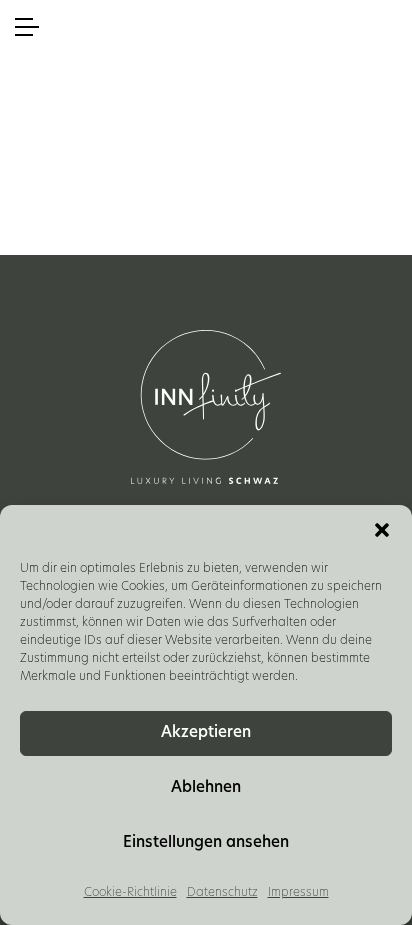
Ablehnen (206, 788)
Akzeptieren (206, 733)
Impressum (298, 893)
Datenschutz (222, 893)
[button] (382, 530)
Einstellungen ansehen (206, 843)
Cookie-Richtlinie (130, 893)
